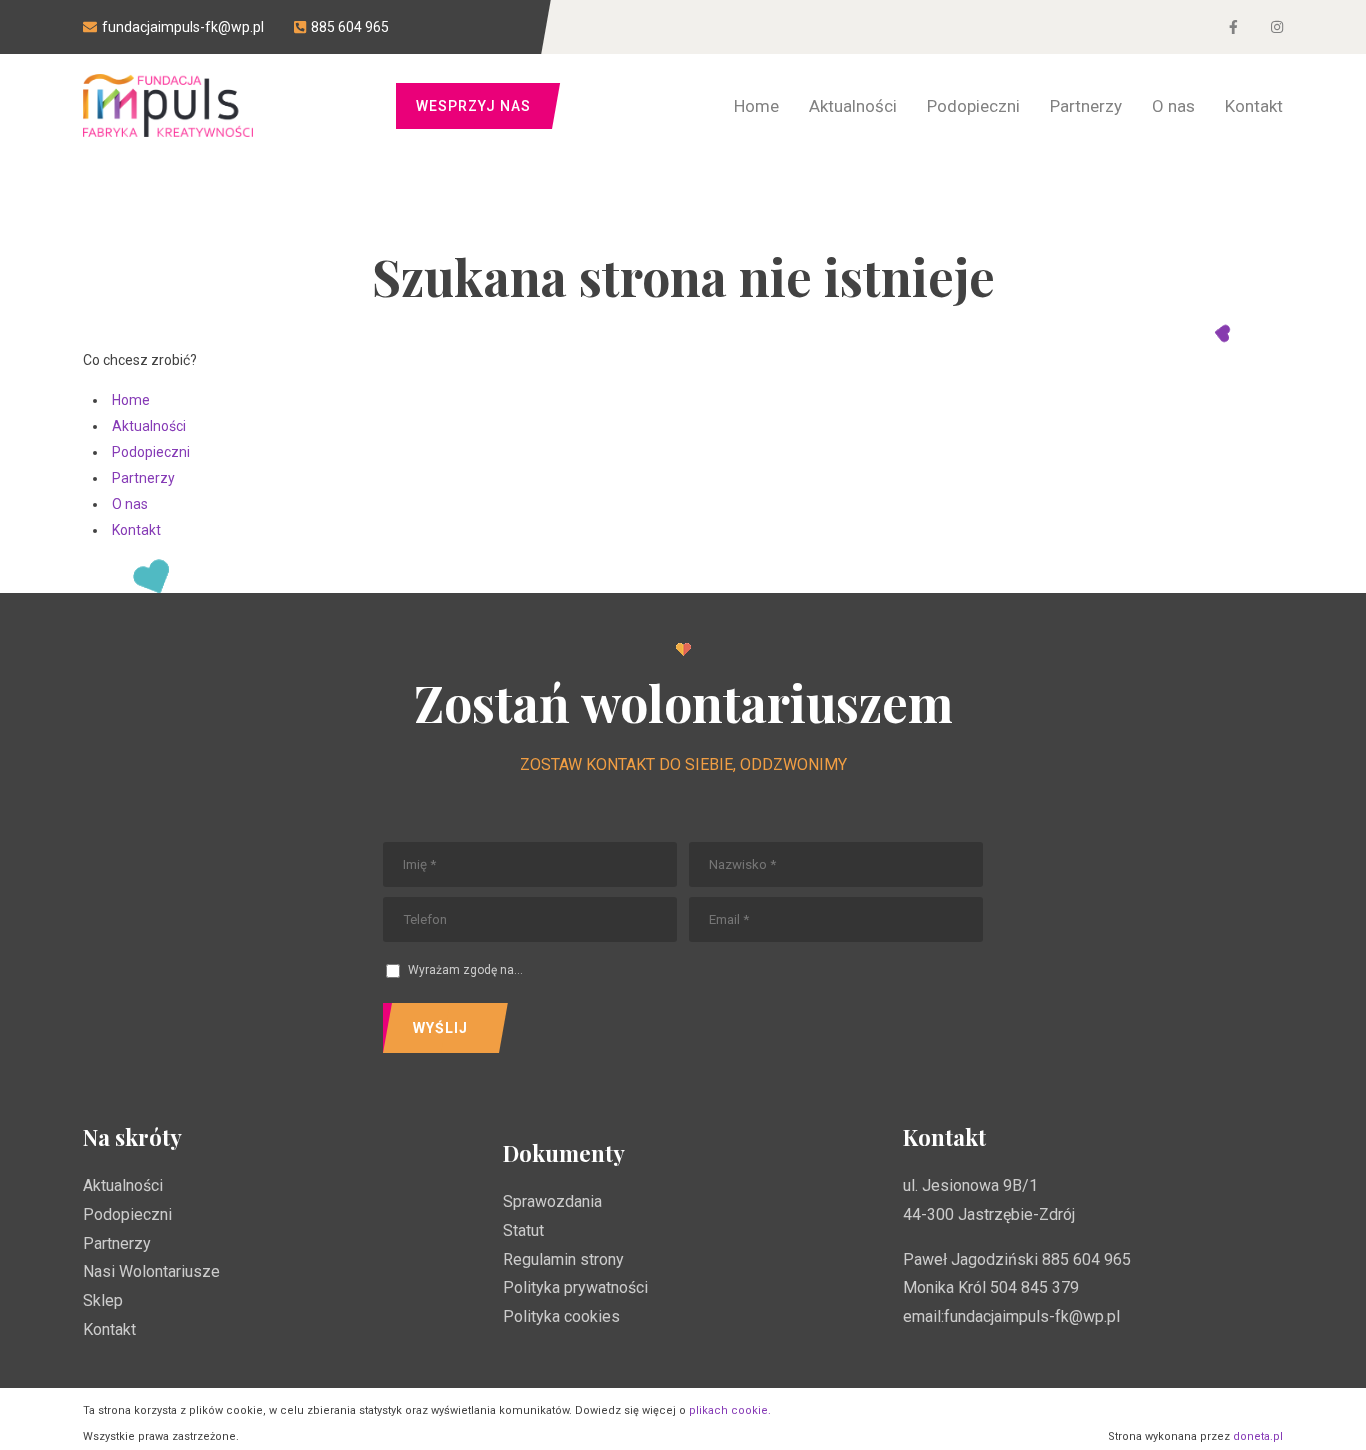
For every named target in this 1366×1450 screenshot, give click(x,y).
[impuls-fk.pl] (168, 105)
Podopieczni (151, 452)
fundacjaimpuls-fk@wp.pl (1032, 1316)
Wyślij (440, 1028)
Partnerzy (143, 478)
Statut (523, 1230)
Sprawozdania (552, 1201)
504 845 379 (1034, 1287)
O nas (130, 504)
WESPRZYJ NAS (473, 106)
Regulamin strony (563, 1259)
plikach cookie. (730, 1410)
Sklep (103, 1300)
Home (131, 400)
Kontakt (136, 530)
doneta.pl (1258, 1436)
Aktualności (149, 426)
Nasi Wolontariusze (151, 1271)
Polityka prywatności (575, 1287)
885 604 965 (1086, 1259)
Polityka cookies (561, 1316)
